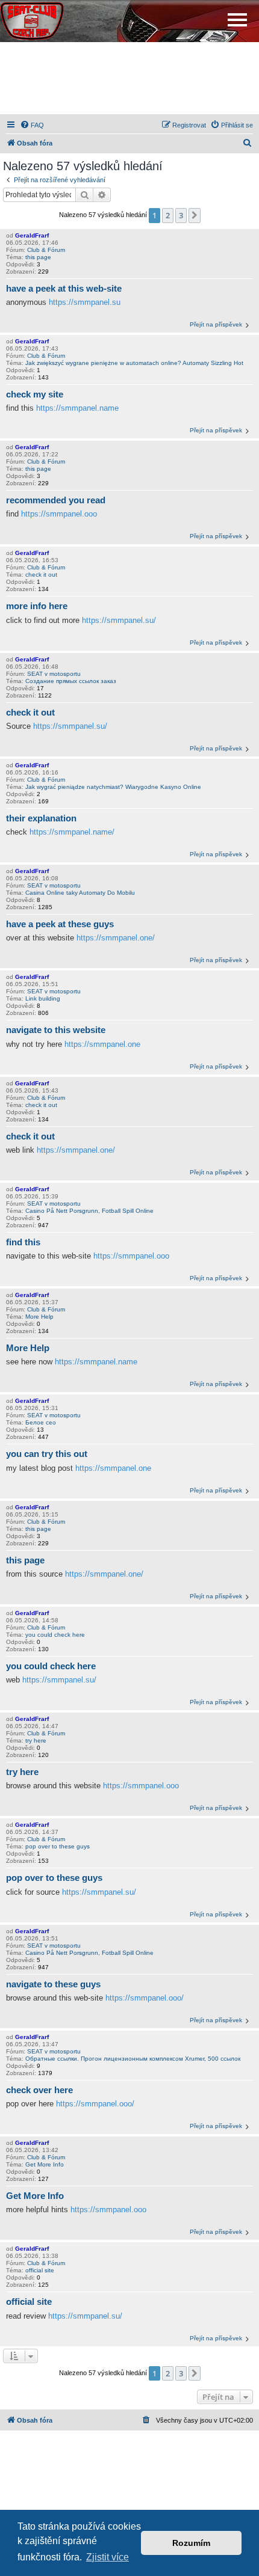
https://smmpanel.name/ (72, 832)
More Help (39, 1317)
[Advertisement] (129, 78)
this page (38, 257)
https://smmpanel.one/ (116, 938)
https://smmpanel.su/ (119, 620)
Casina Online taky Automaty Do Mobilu (80, 893)
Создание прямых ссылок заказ (71, 681)
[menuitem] (32, 125)
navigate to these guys (53, 1984)
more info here (37, 606)
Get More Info (45, 2164)
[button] (195, 215)
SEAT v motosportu (54, 674)
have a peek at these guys (60, 924)
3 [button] (181, 215)
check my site (35, 394)
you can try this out (47, 1454)
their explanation (41, 818)
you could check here (55, 1635)
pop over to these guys (58, 1846)
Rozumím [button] (191, 2543)
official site (40, 2270)
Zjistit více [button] (108, 2557)
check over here (39, 2090)
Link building (43, 998)
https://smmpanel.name (77, 408)
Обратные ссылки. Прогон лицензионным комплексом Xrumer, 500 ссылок (133, 2059)
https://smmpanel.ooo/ (145, 1998)
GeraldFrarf (32, 235)
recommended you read (56, 500)
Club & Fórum (46, 250)
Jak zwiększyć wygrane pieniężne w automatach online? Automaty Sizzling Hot (134, 363)
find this (23, 1242)
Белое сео (41, 1422)
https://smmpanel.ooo (59, 514)
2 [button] (168, 215)
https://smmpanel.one (102, 1044)
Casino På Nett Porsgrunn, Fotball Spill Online (89, 1211)
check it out (41, 575)
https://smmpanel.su (85, 302)
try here (36, 1740)
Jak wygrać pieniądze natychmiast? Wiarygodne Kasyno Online (113, 787)
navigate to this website (56, 1030)
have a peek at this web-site (64, 288)
